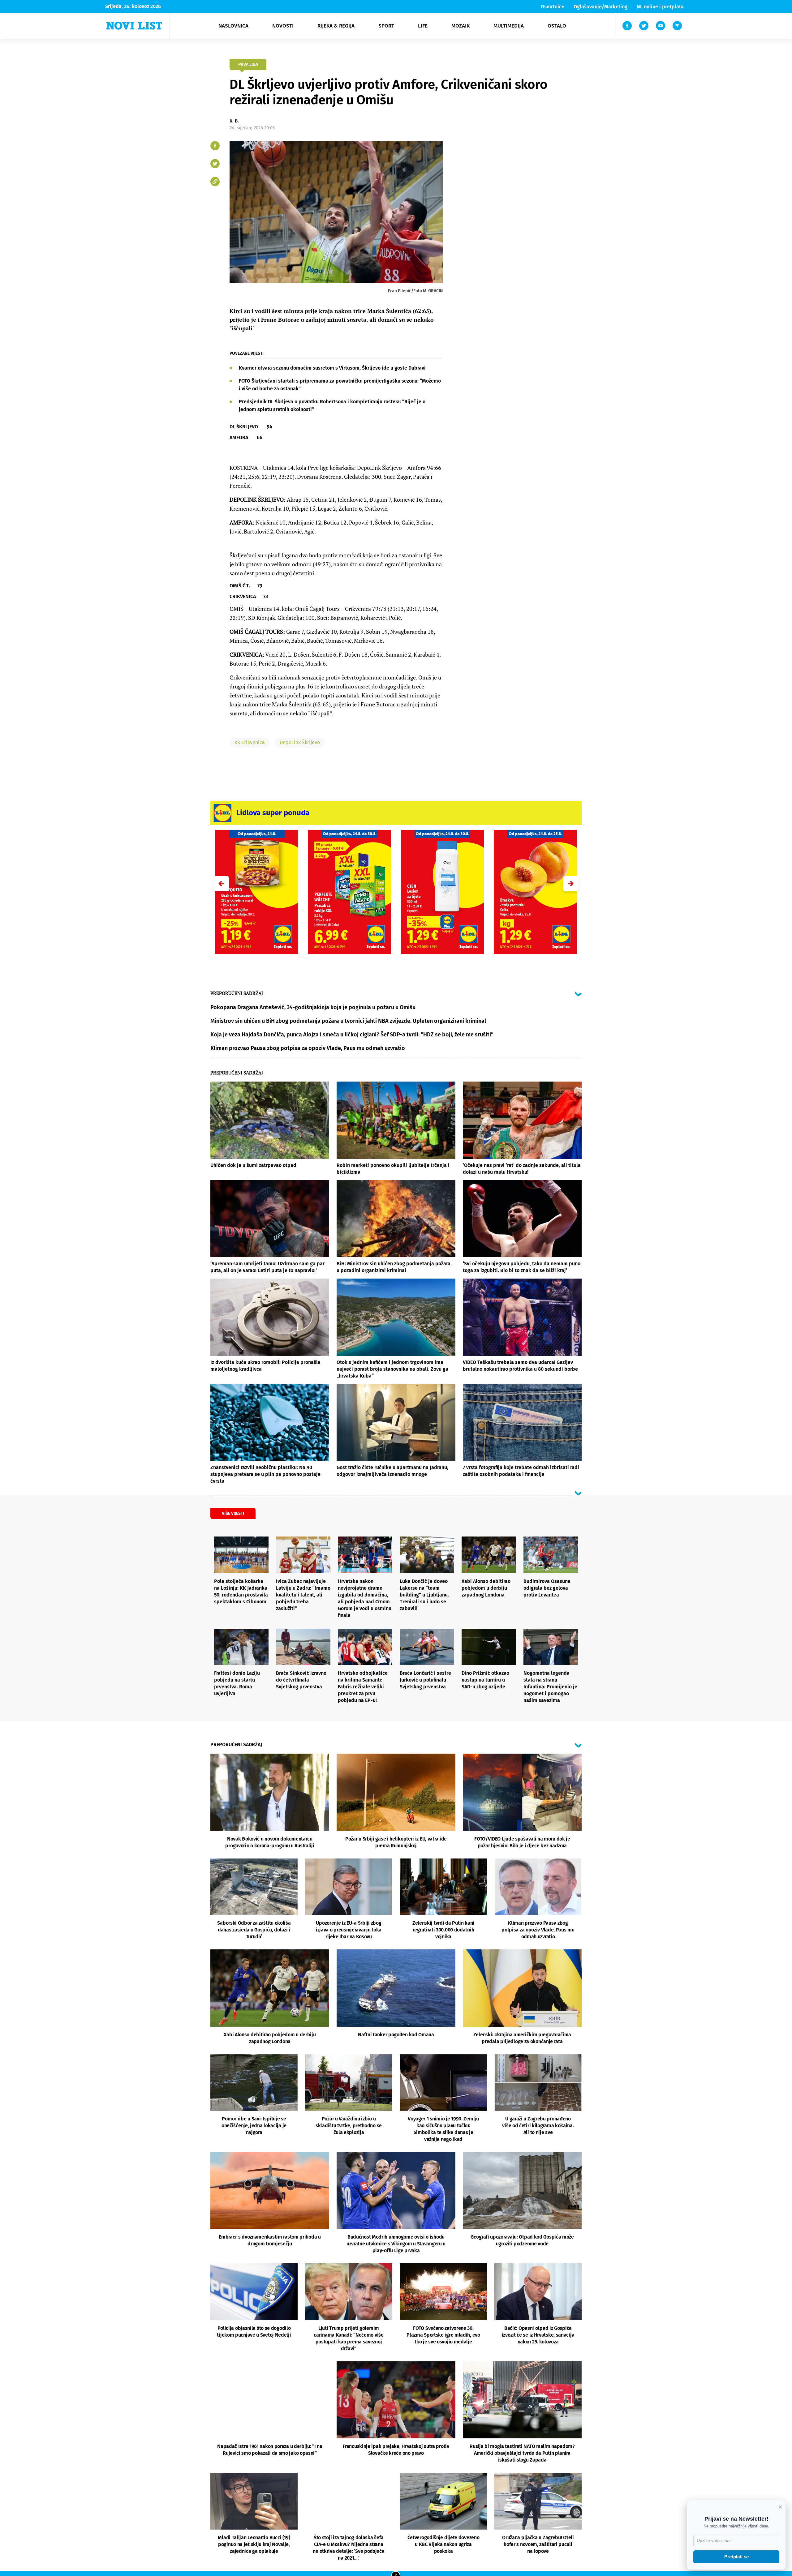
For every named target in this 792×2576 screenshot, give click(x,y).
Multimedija (509, 26)
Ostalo (557, 26)
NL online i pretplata (660, 7)
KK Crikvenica (250, 742)
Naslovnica (233, 26)
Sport (386, 26)
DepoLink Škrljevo (300, 742)
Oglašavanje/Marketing (600, 7)
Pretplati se (736, 2557)
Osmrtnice (553, 7)
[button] (571, 884)
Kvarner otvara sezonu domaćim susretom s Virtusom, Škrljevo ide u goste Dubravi (332, 368)
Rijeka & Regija (336, 26)
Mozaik (461, 26)
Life (423, 26)
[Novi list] (134, 26)
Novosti (283, 26)
